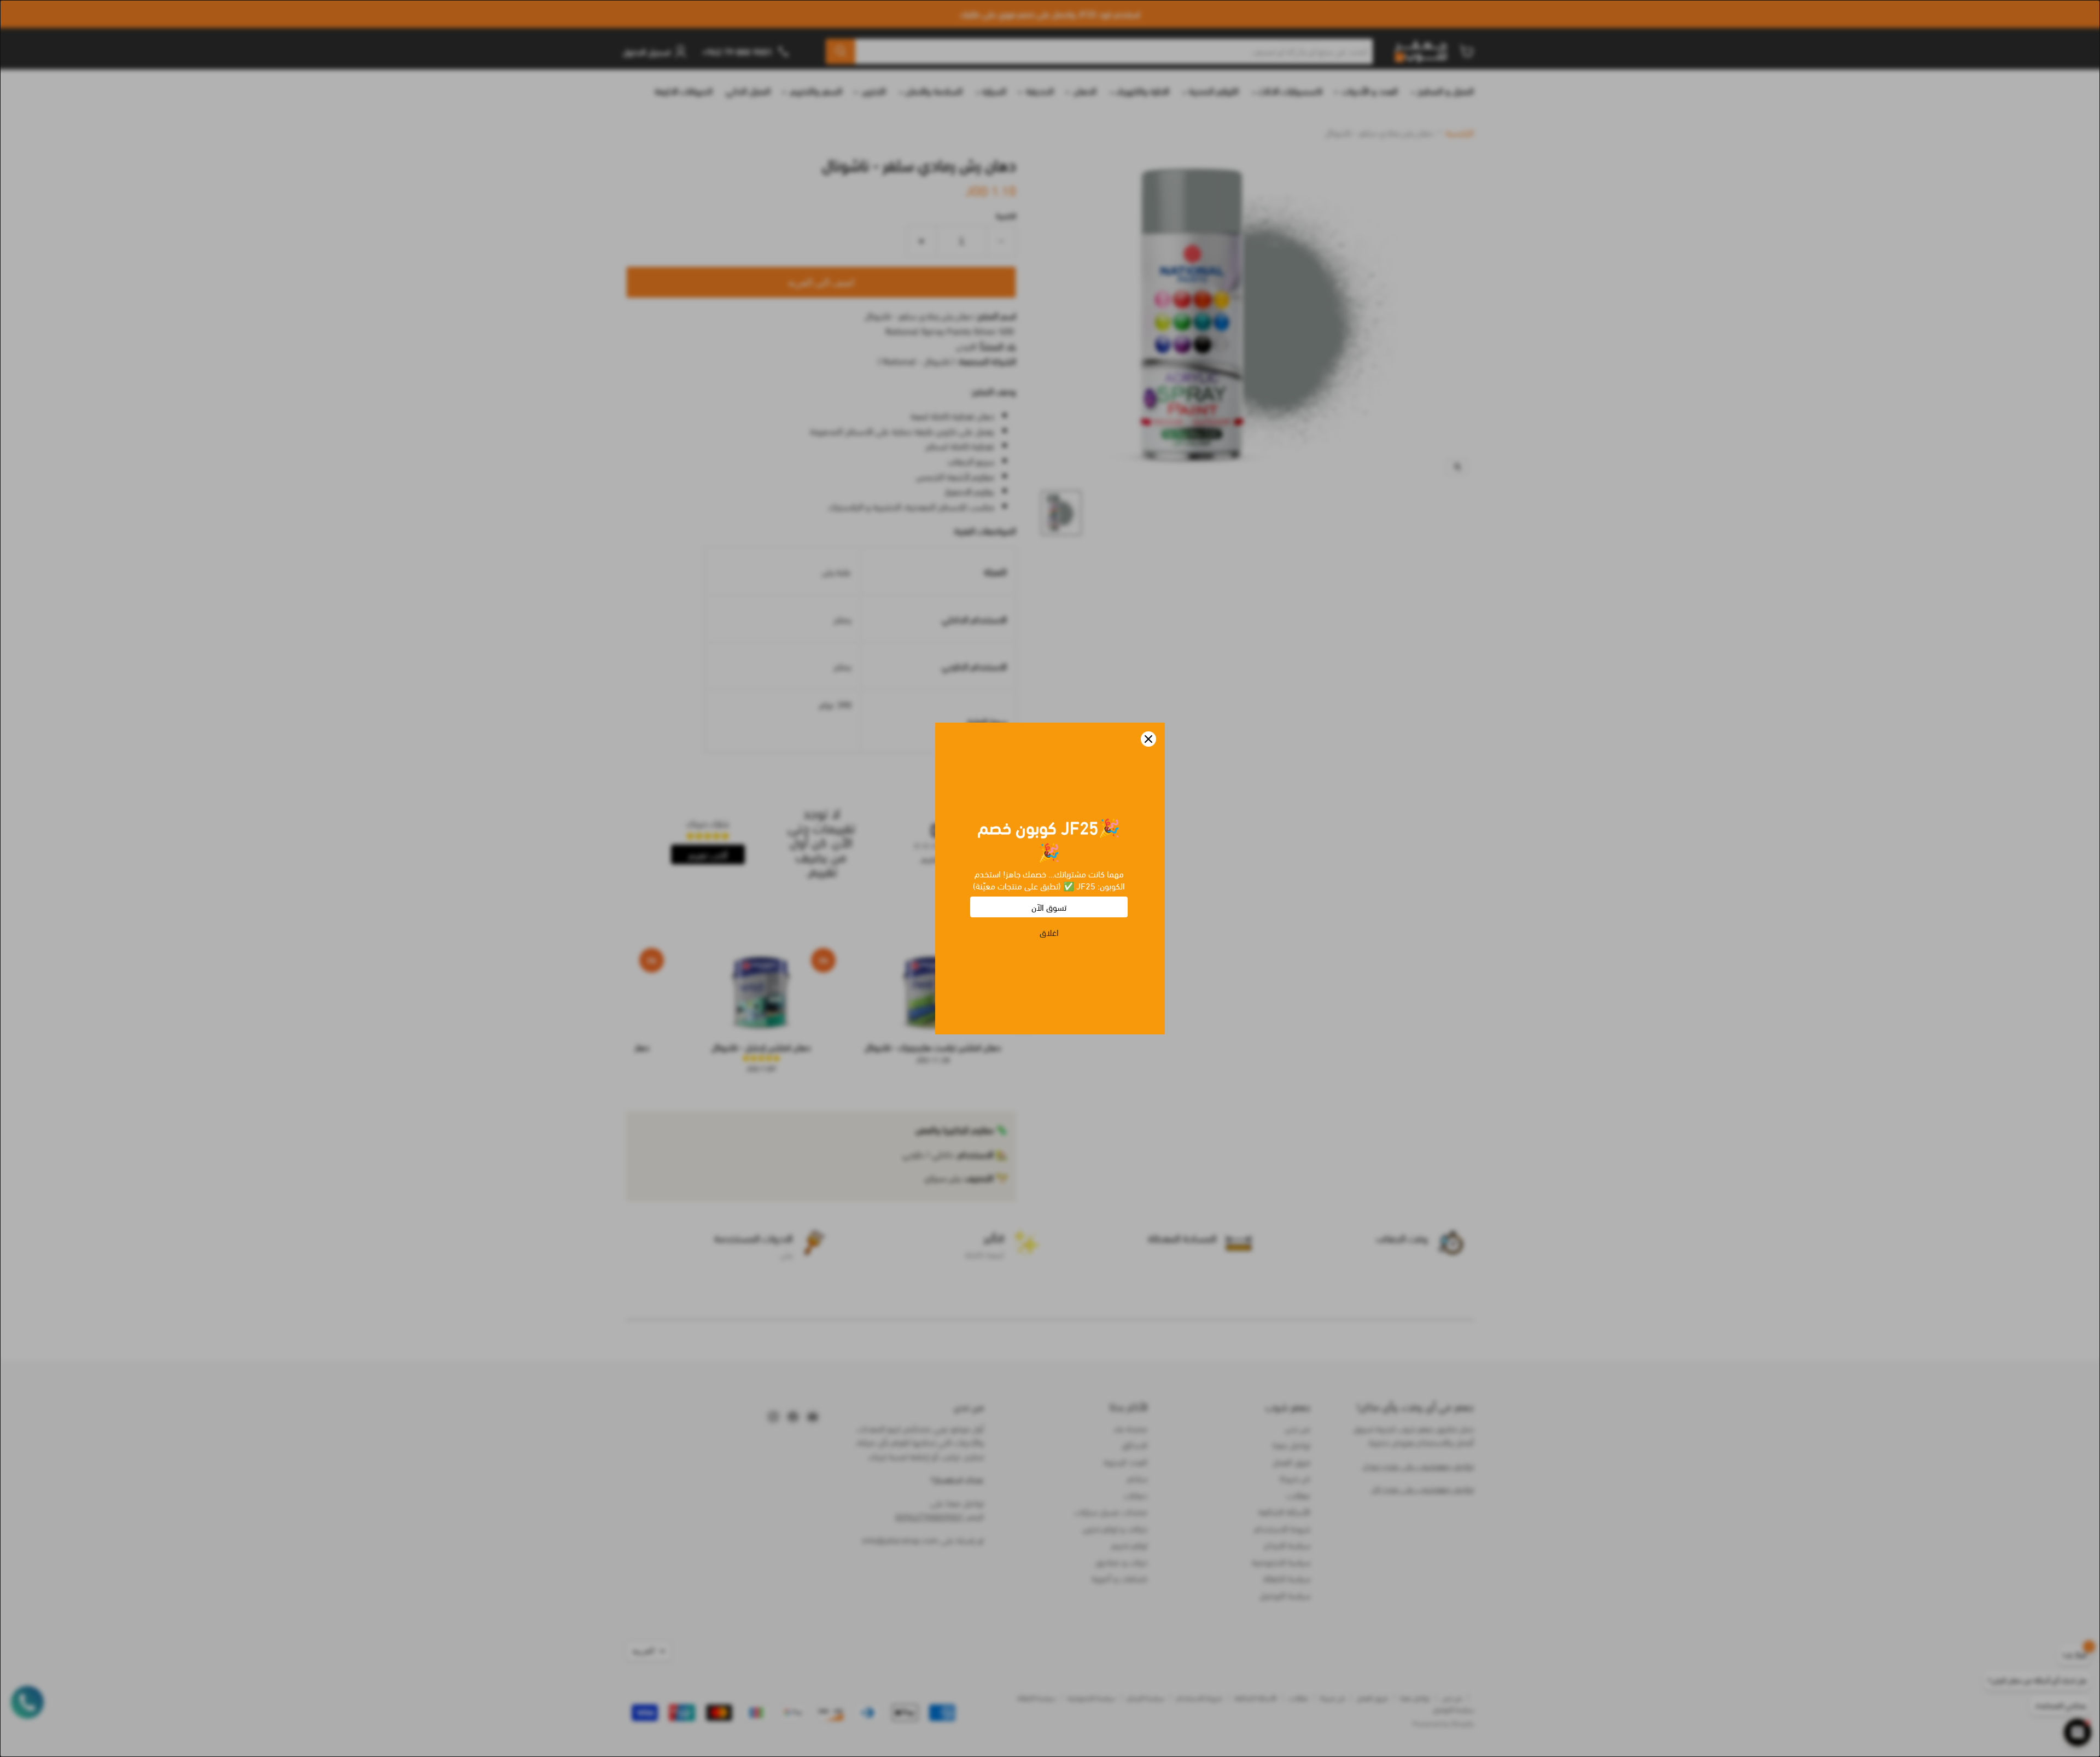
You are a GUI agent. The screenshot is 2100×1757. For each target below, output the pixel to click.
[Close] (1148, 739)
